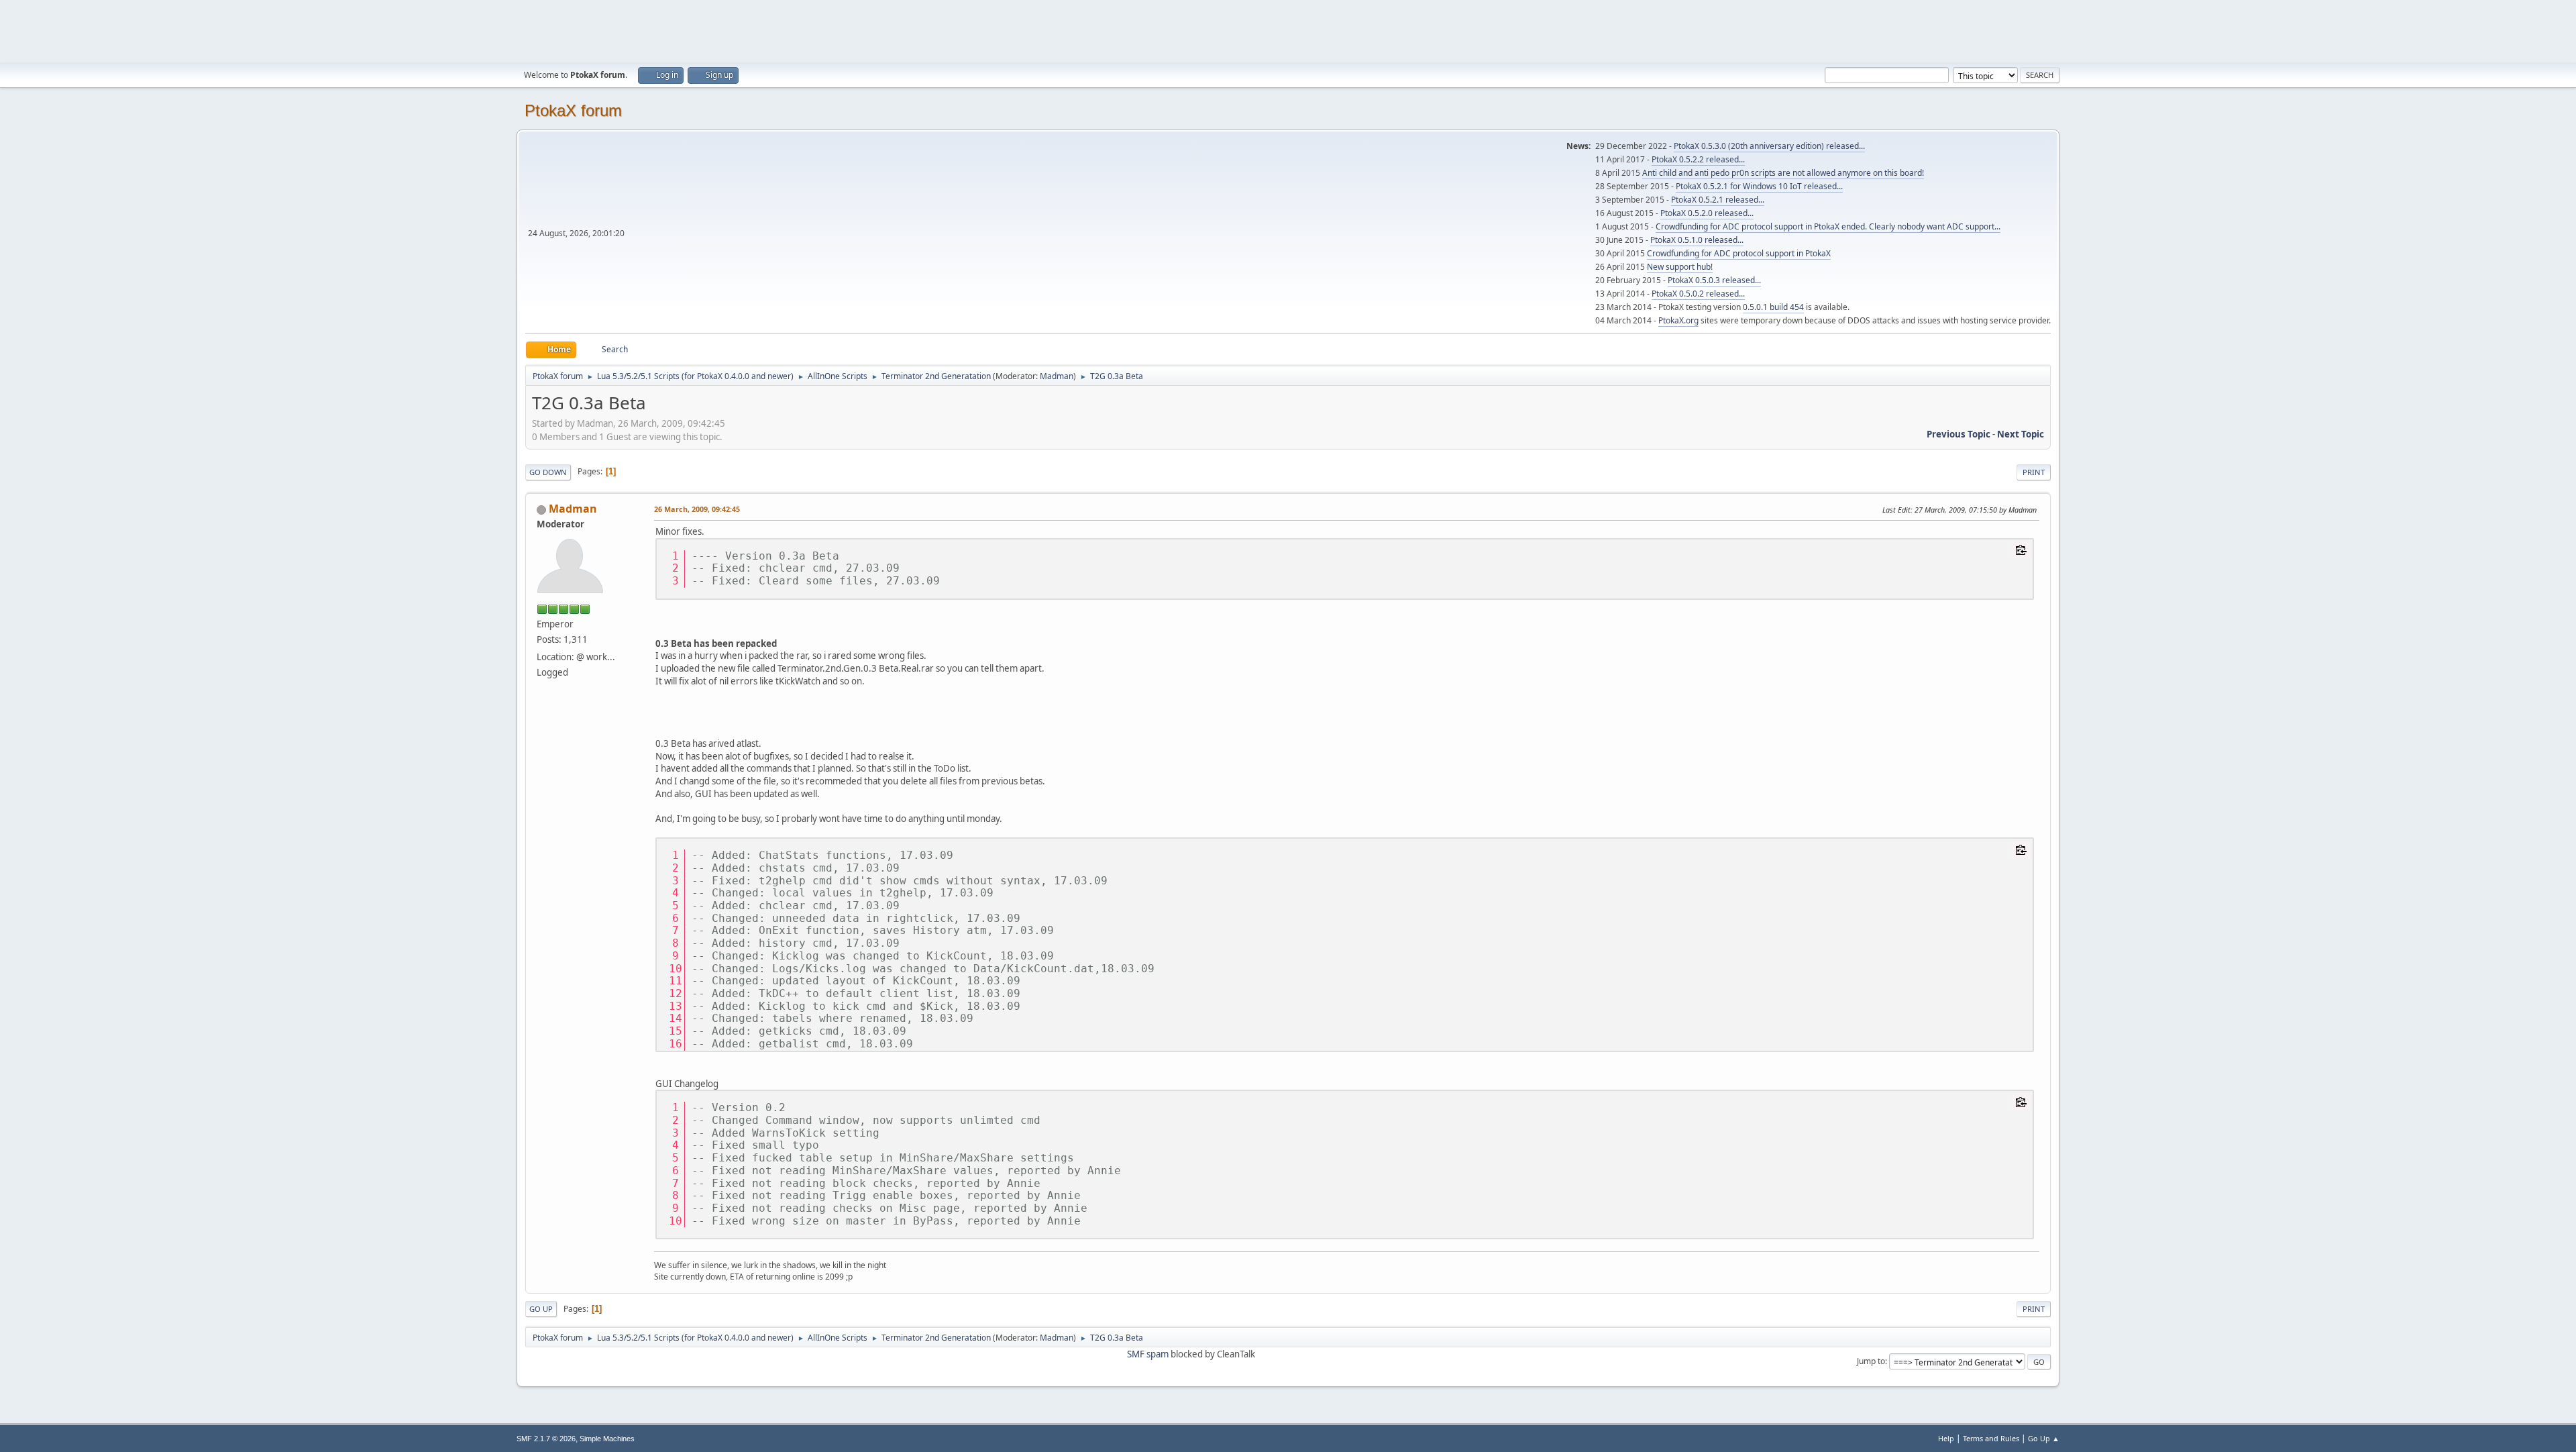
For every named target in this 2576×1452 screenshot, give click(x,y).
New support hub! (1680, 267)
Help (1946, 1438)
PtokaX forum (573, 110)
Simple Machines (607, 1439)
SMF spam (1148, 1354)
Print (2034, 472)
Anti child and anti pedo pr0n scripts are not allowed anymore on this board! (1783, 173)
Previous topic (1958, 434)
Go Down (548, 472)
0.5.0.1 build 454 (1773, 307)
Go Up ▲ (2044, 1438)
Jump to (1871, 1361)
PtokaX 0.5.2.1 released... (1718, 200)
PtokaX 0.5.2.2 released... (1698, 159)
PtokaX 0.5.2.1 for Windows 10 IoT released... (1759, 186)
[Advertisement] (1288, 30)
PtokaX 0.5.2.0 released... (1707, 213)
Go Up (541, 1309)
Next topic (2021, 434)
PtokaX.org (1678, 320)
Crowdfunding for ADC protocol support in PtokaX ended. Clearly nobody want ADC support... (1828, 226)
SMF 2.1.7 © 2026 (546, 1439)
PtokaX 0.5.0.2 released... (1698, 294)
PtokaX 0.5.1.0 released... (1697, 240)
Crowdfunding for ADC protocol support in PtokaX (1739, 253)
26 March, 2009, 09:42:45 (697, 509)
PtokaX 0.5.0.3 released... (1714, 280)
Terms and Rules (1991, 1438)
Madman (1057, 376)
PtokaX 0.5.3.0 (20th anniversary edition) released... (1769, 146)
